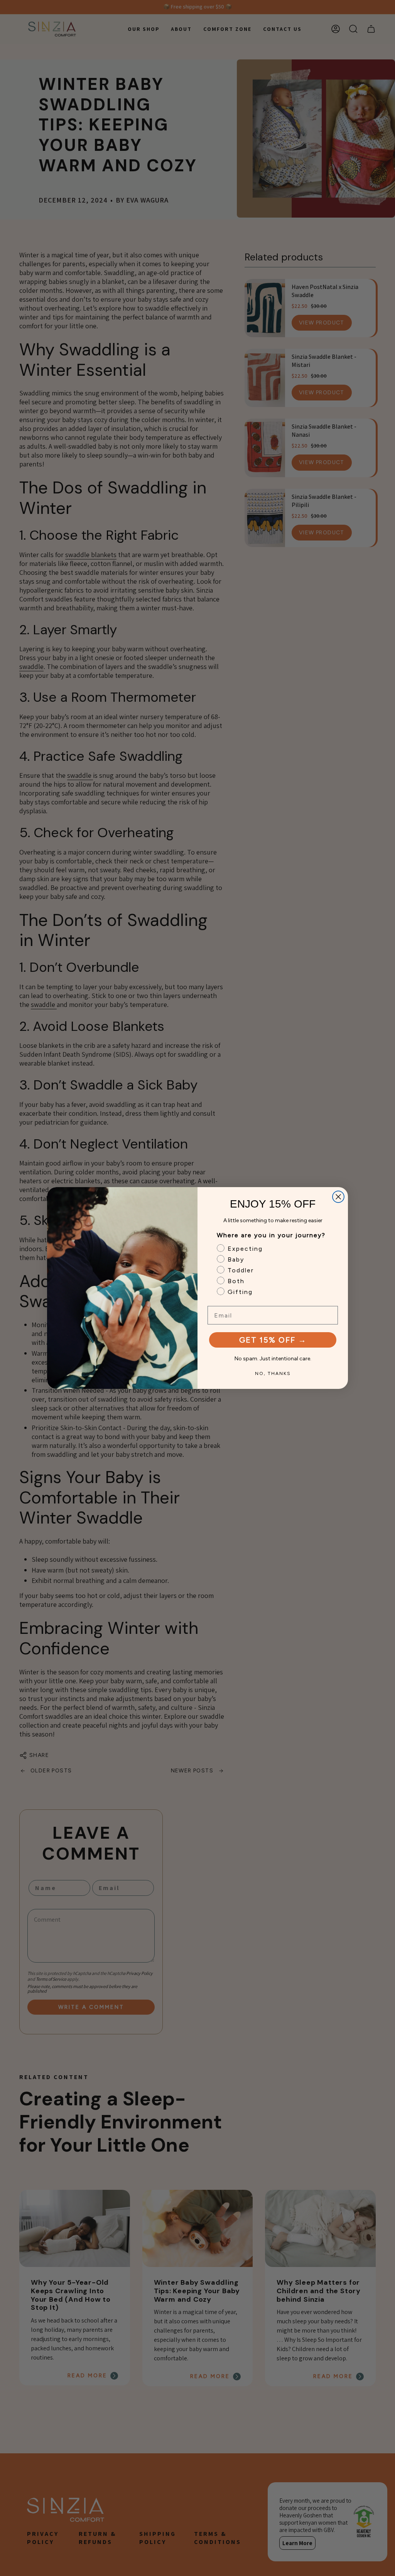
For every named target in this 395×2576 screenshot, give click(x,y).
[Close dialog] (338, 1197)
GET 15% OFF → (273, 1340)
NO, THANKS (273, 1373)
